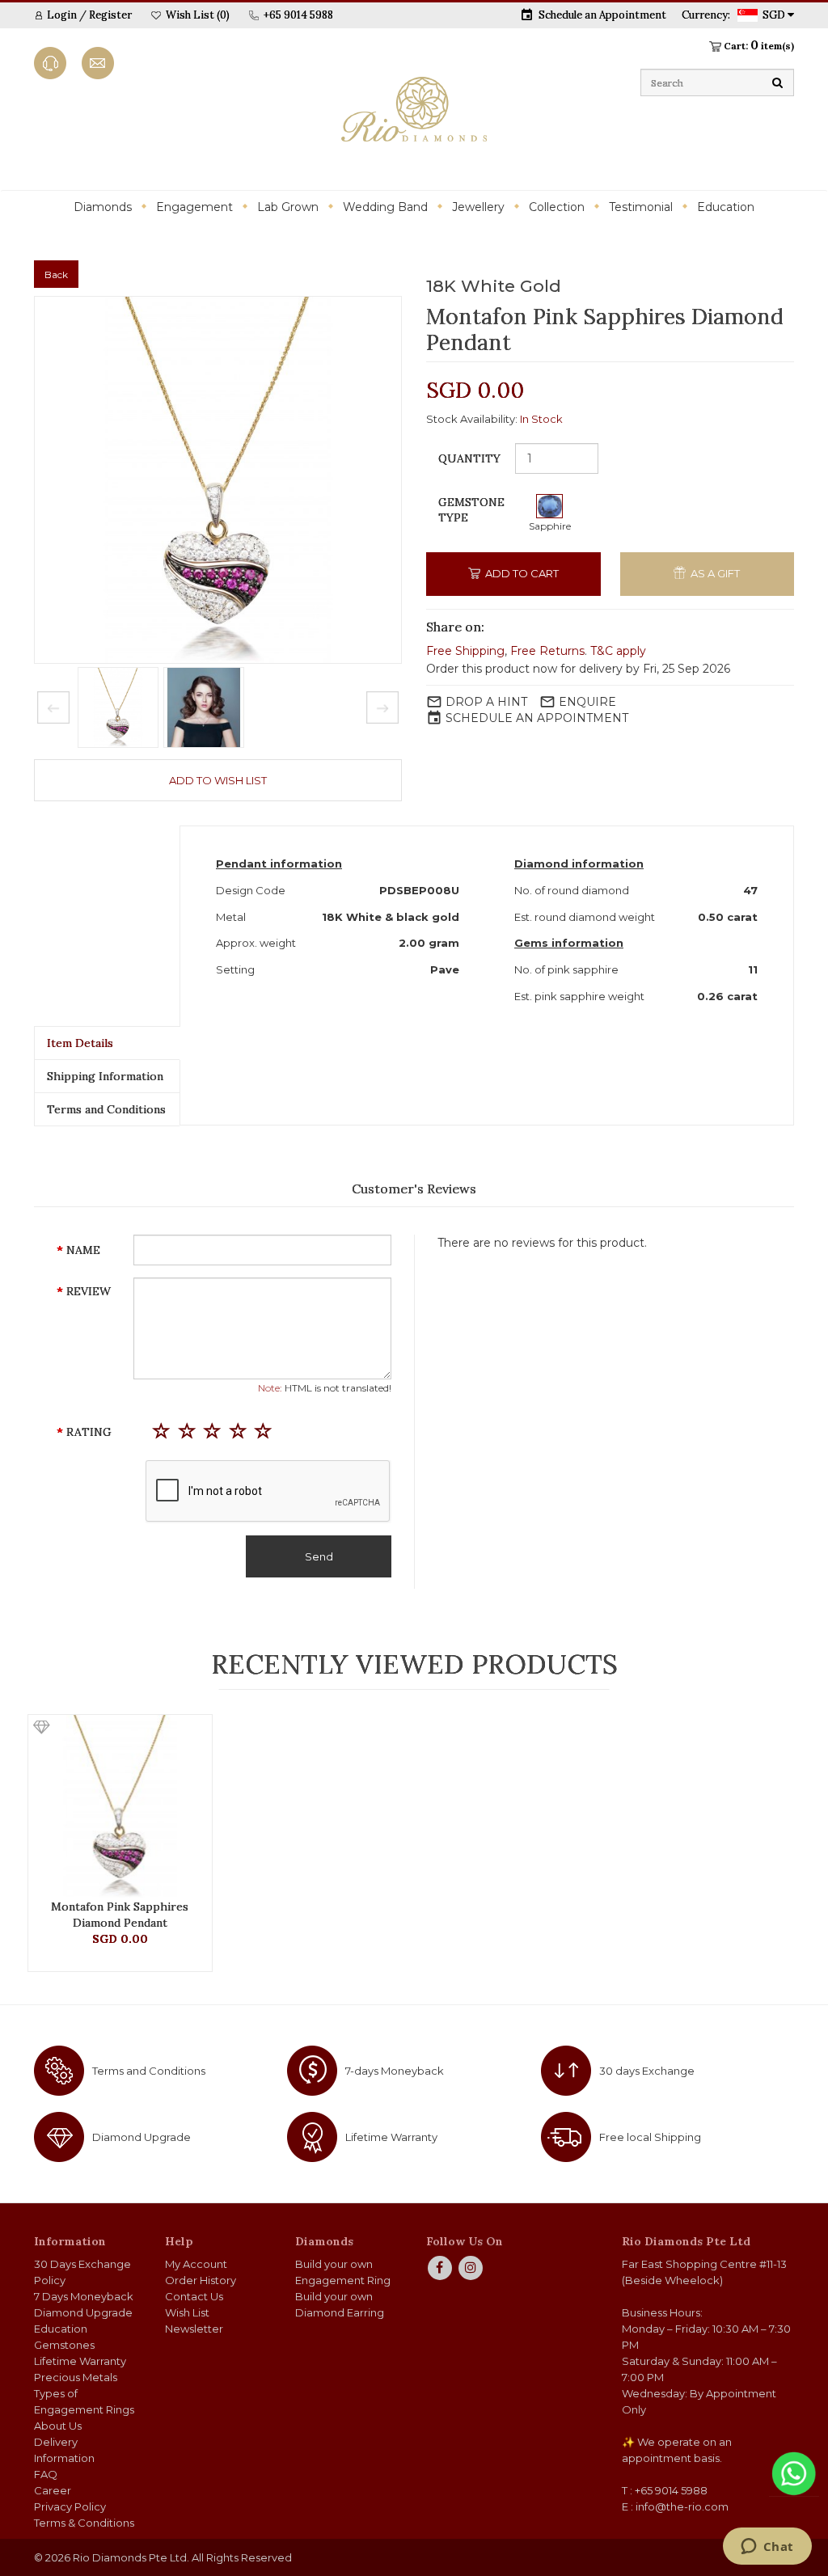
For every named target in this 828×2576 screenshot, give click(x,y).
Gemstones (64, 2345)
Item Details (80, 1043)
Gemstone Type (471, 510)
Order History (201, 2280)
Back (56, 274)
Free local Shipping (650, 2137)
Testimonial (641, 207)
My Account (196, 2264)
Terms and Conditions (106, 1109)
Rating (89, 1432)
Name (83, 1250)
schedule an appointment (537, 718)
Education (726, 207)
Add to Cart (521, 573)
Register (110, 15)
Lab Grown (288, 207)
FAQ (46, 2474)
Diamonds (103, 207)
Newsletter (194, 2329)
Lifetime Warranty (391, 2137)
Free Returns (547, 651)
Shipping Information (105, 1076)
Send (319, 1556)
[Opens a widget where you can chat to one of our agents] (767, 2548)
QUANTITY (469, 458)
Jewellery (478, 207)
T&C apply (618, 651)
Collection (557, 207)
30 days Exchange (647, 2071)
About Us (58, 2426)
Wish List (187, 2312)
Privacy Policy (70, 2506)
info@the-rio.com (682, 2506)
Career (53, 2490)
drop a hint (486, 702)
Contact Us (194, 2296)
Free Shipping (465, 651)
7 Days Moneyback (84, 2296)
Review (89, 1291)
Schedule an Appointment (602, 15)
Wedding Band (385, 207)
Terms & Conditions (84, 2523)
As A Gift (714, 573)
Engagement (194, 207)
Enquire (587, 702)
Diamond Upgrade (142, 2137)
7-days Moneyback (395, 2071)
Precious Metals (76, 2377)
